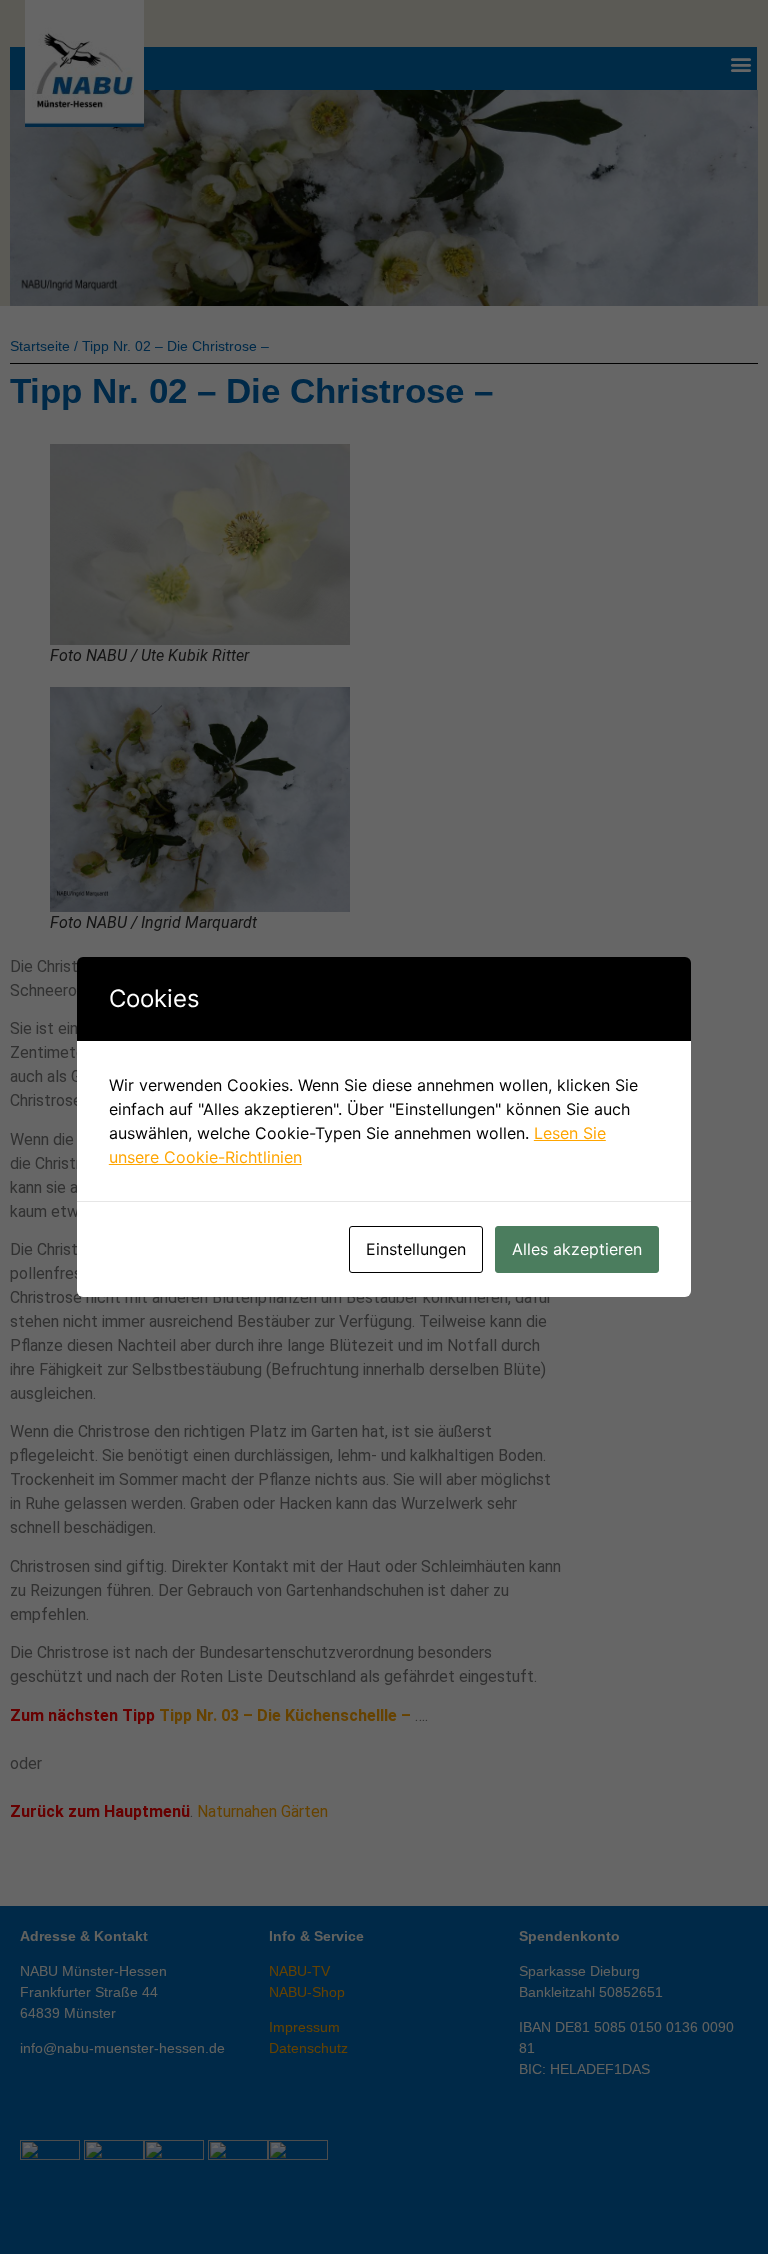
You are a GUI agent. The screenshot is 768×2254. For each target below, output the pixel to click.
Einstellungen (416, 1249)
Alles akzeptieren (577, 1249)
